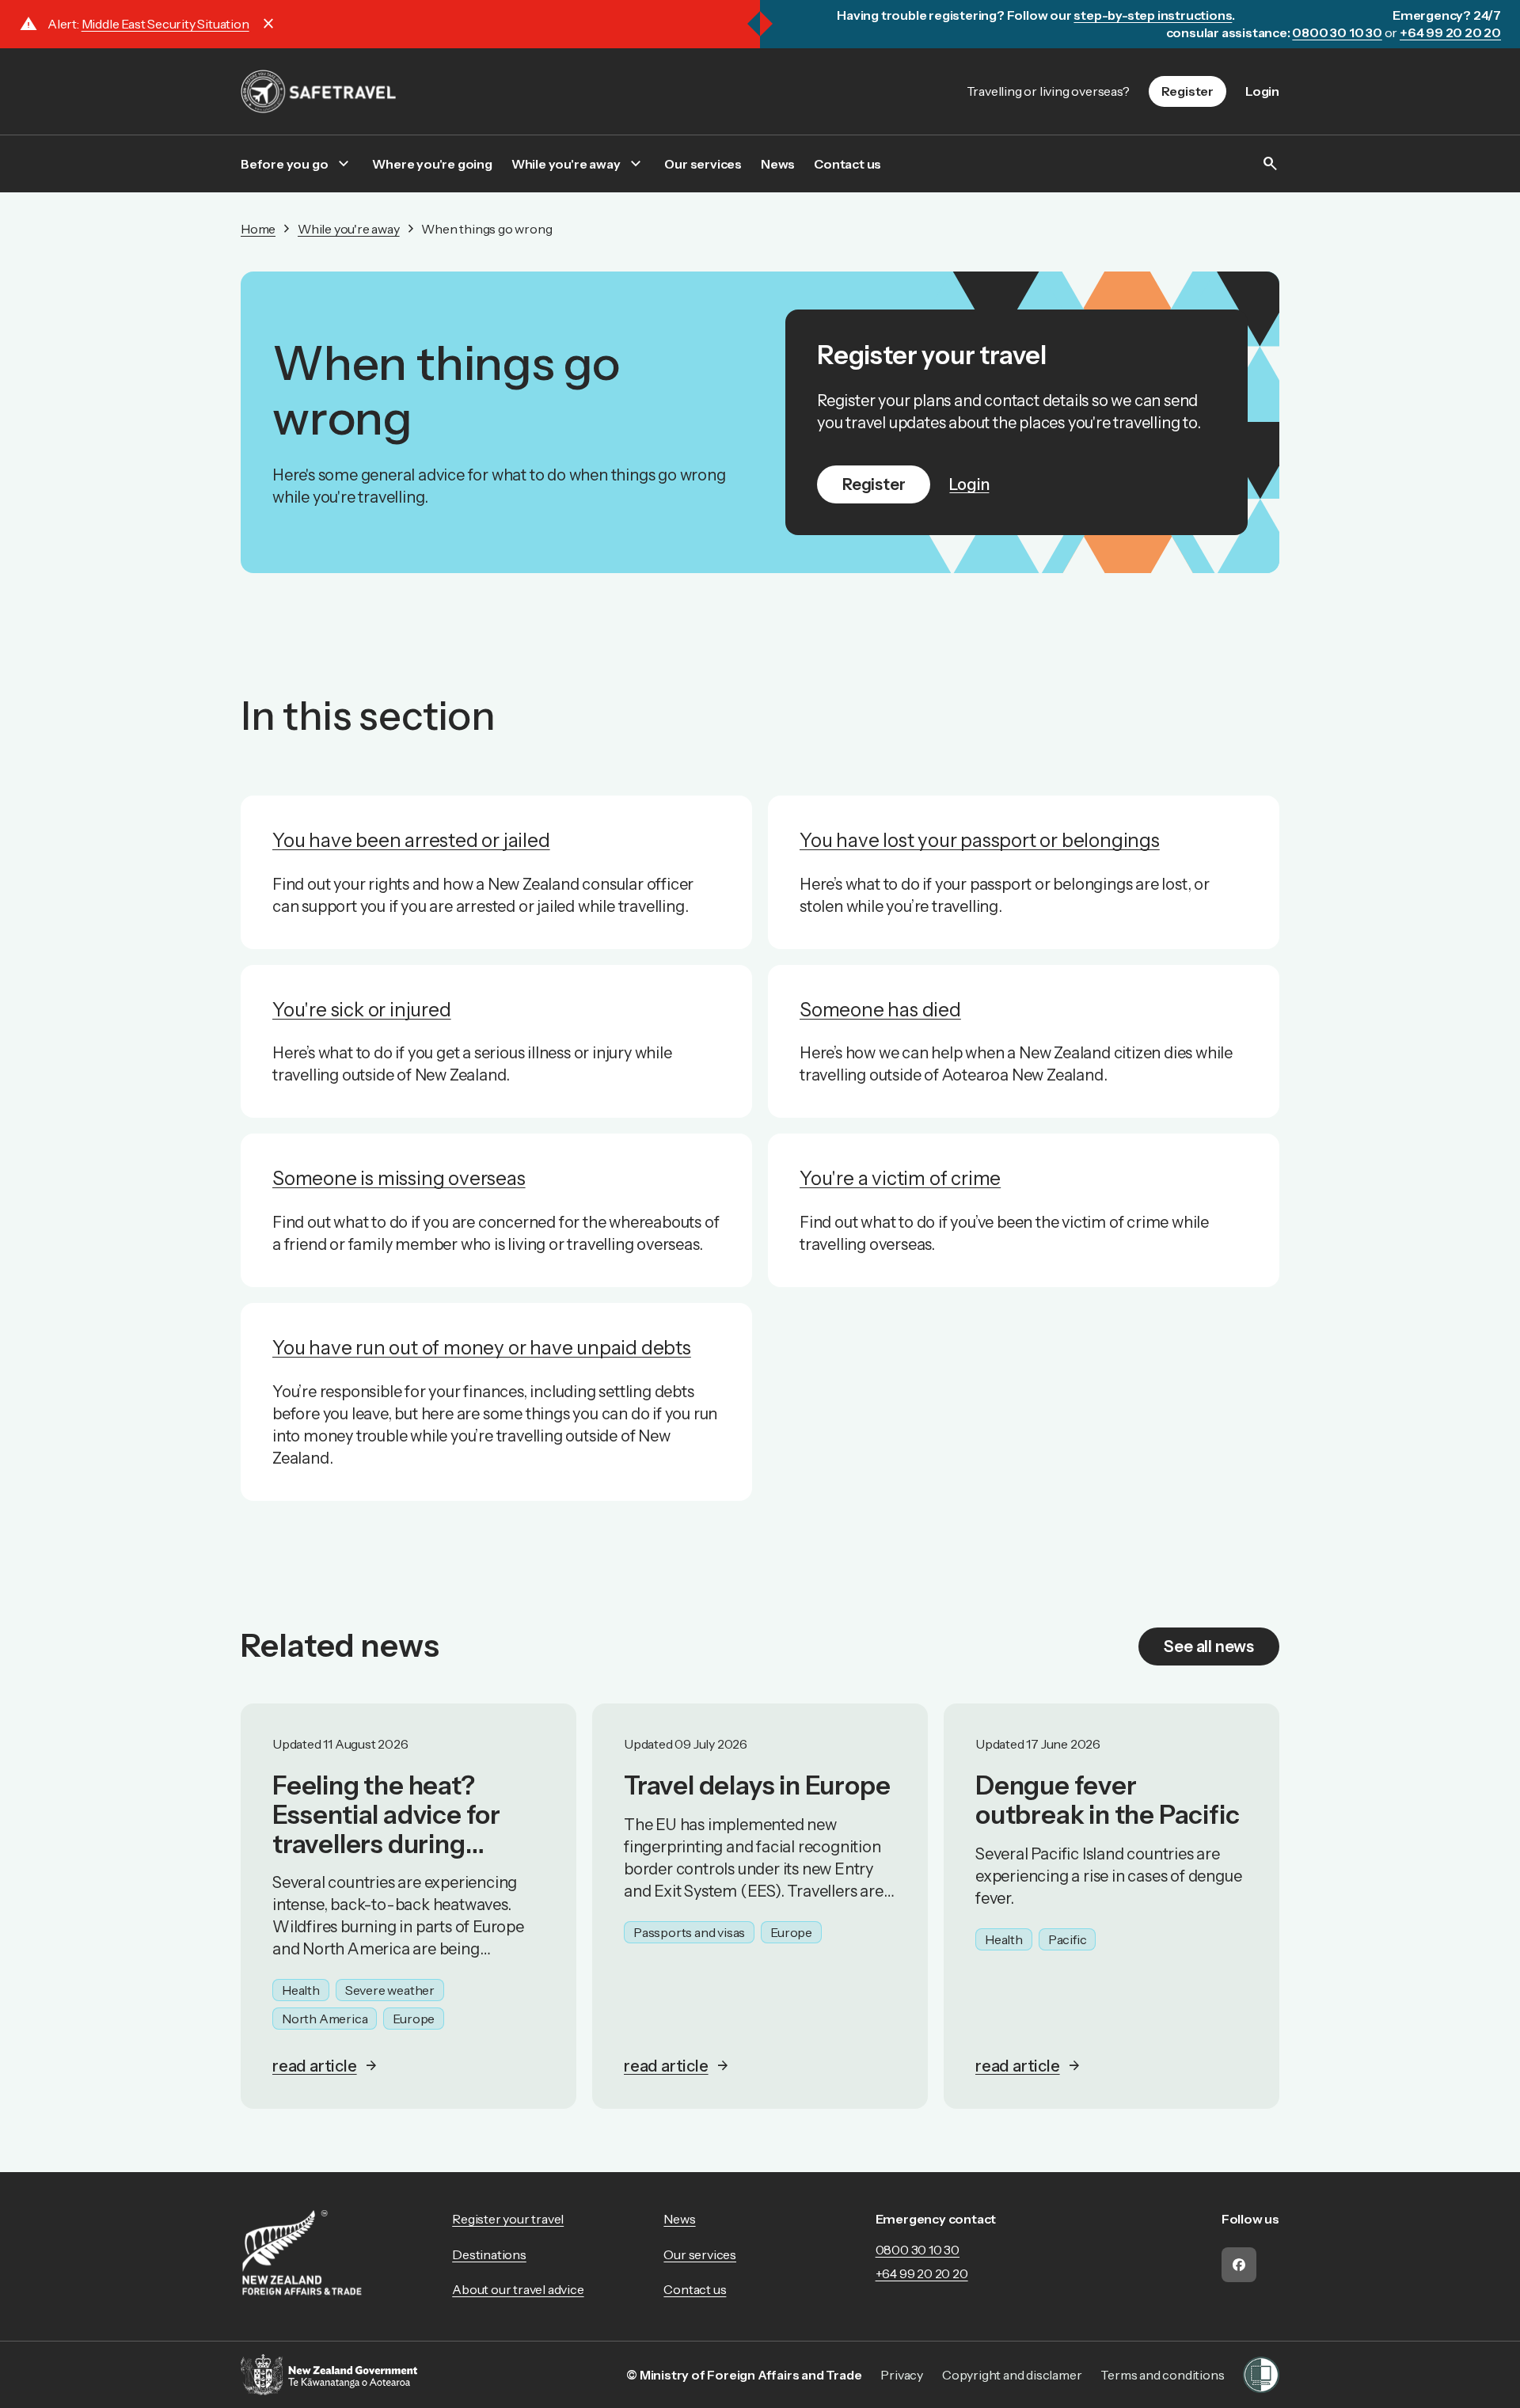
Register (1187, 91)
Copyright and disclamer (1012, 2375)
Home (258, 229)
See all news (1209, 1646)
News (778, 164)
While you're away (566, 164)
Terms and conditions (1162, 2375)
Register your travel (508, 2219)
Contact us (847, 164)
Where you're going (432, 164)
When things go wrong (486, 229)
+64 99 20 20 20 (922, 2273)
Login (1262, 91)
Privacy (902, 2375)
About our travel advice (518, 2289)
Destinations (489, 2254)
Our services (703, 164)
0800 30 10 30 (918, 2250)
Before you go (284, 164)
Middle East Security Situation (165, 24)
